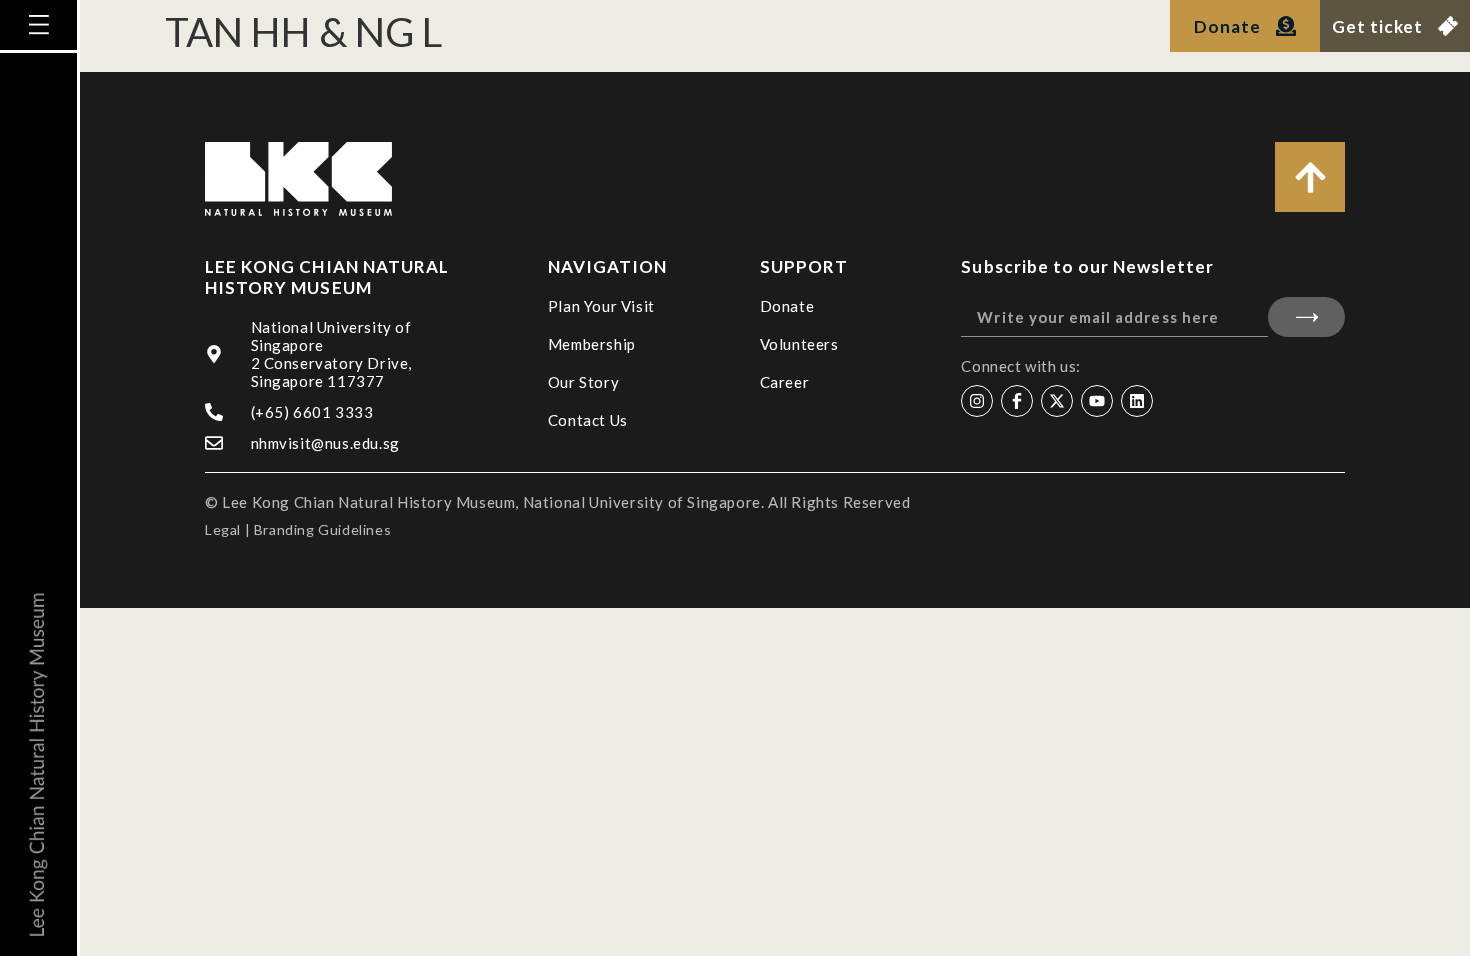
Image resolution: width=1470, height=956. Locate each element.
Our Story (583, 382)
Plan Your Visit (601, 306)
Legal (223, 529)
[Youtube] (1097, 401)
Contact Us (588, 420)
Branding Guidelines (322, 529)
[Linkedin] (1137, 401)
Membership (592, 344)
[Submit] (1306, 317)
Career (785, 382)
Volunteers (799, 344)
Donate (787, 306)
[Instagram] (977, 401)
